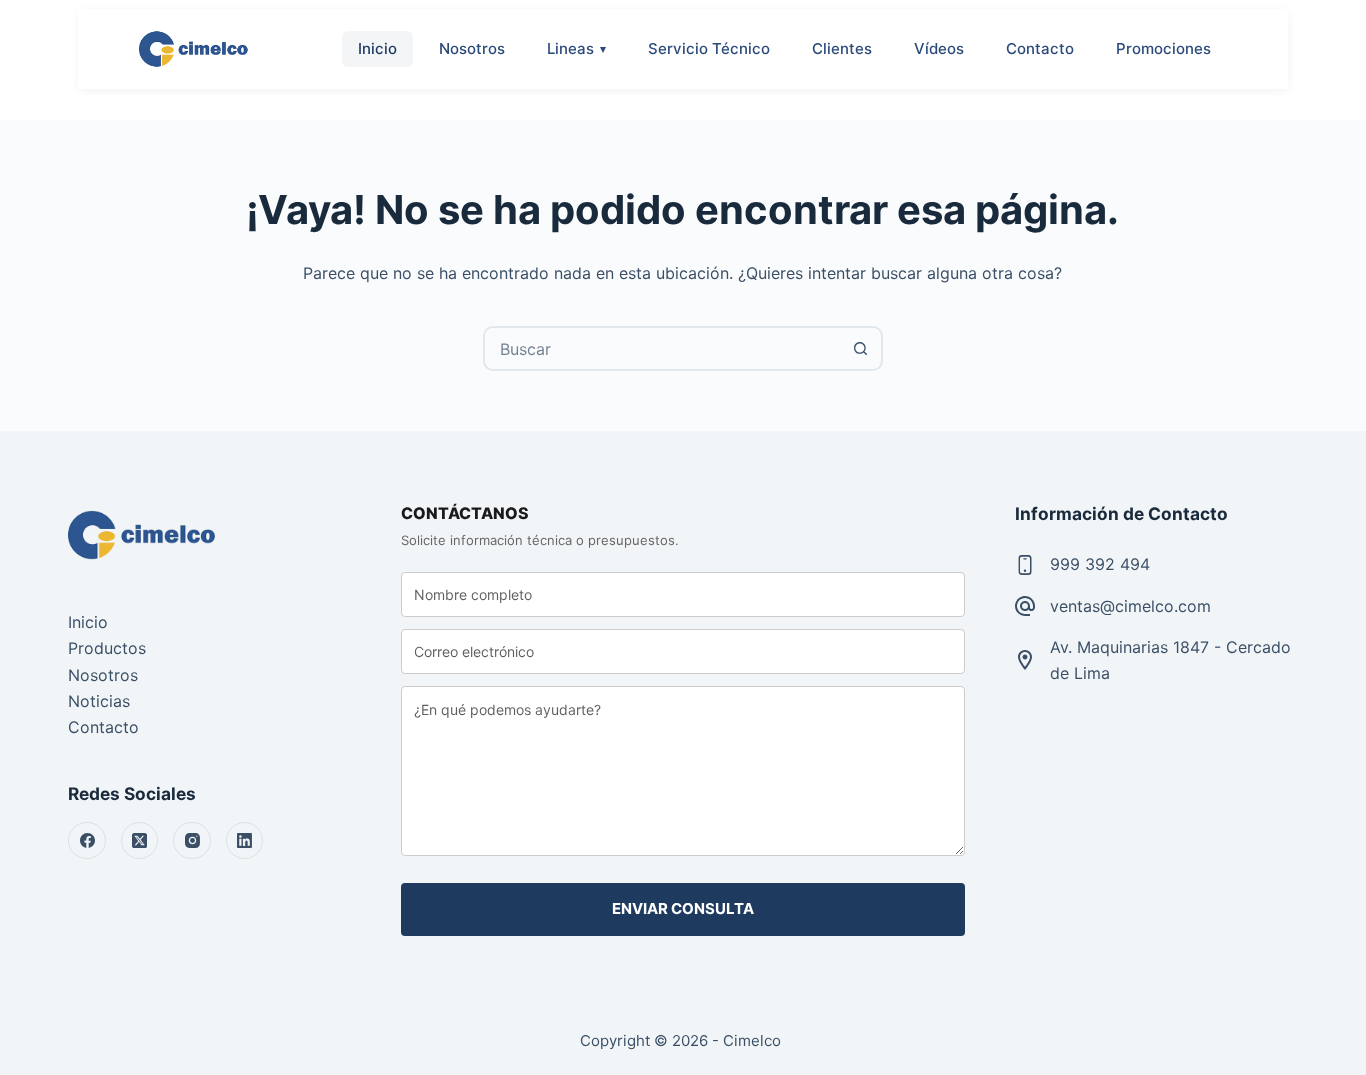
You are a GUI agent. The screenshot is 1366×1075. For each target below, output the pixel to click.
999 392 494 (1100, 564)
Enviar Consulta (683, 908)
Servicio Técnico (709, 48)
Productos (107, 648)
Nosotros (472, 48)
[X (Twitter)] (140, 841)
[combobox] (662, 348)
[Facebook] (87, 841)
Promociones (1163, 48)
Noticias (99, 701)
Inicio (377, 48)
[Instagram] (192, 841)
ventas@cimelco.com (1130, 606)
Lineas (570, 48)
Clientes (842, 48)
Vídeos (939, 48)
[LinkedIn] (245, 841)
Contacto (1040, 48)
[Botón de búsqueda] (860, 348)
